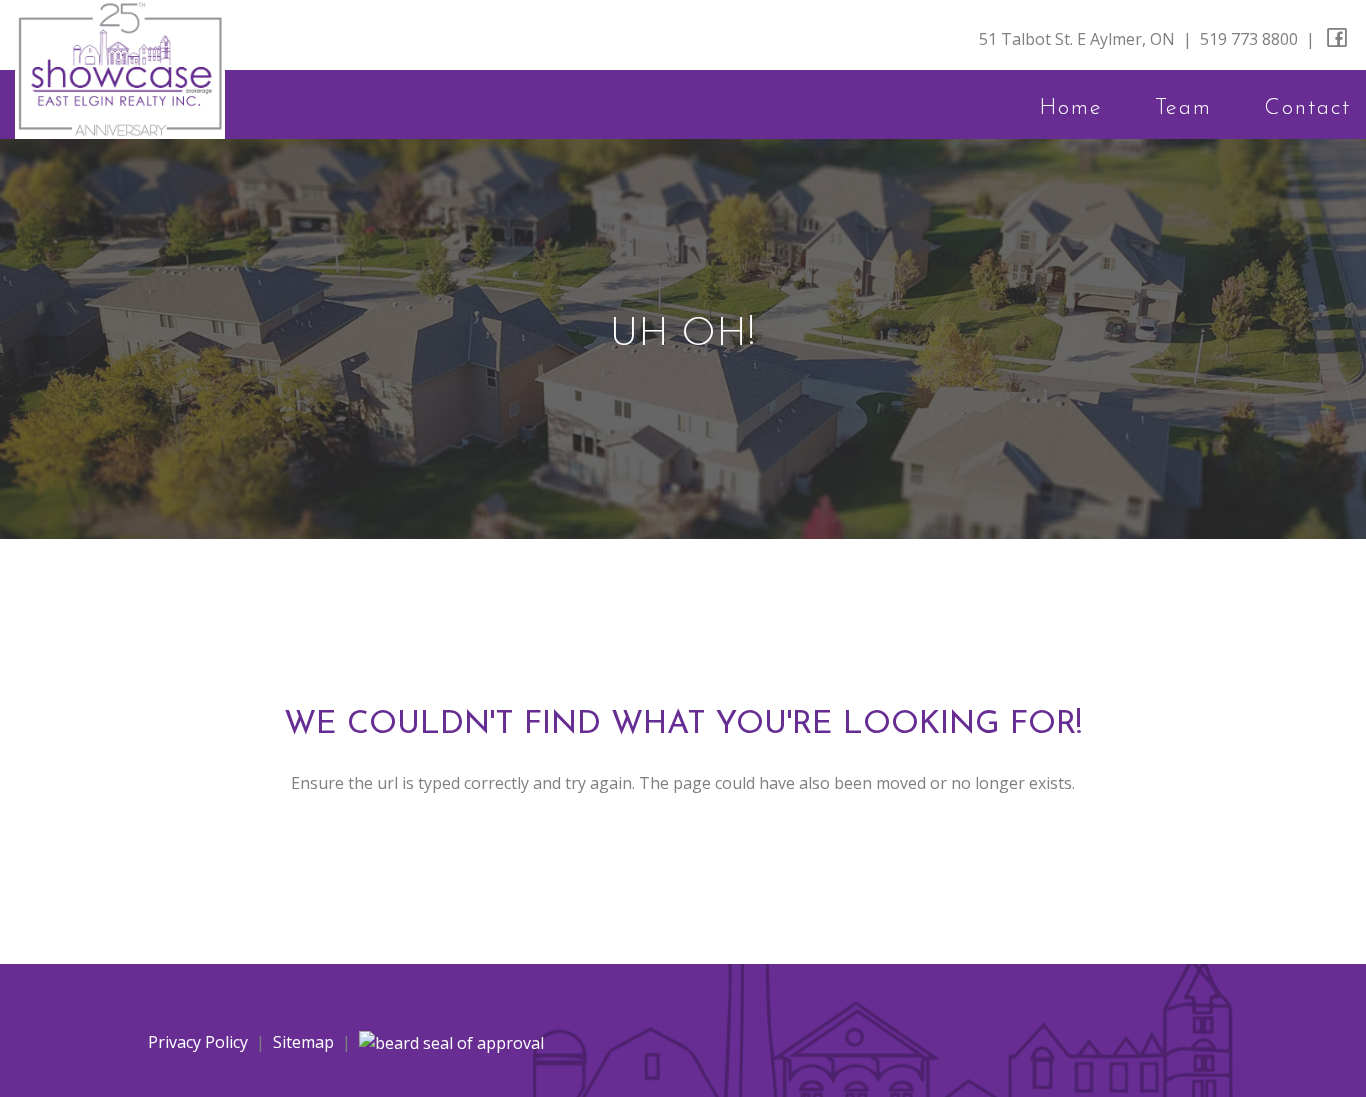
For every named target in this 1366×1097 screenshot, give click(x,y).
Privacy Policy (198, 1042)
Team (1183, 108)
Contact (1307, 108)
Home (1071, 108)
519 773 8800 (1249, 39)
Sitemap (303, 1042)
